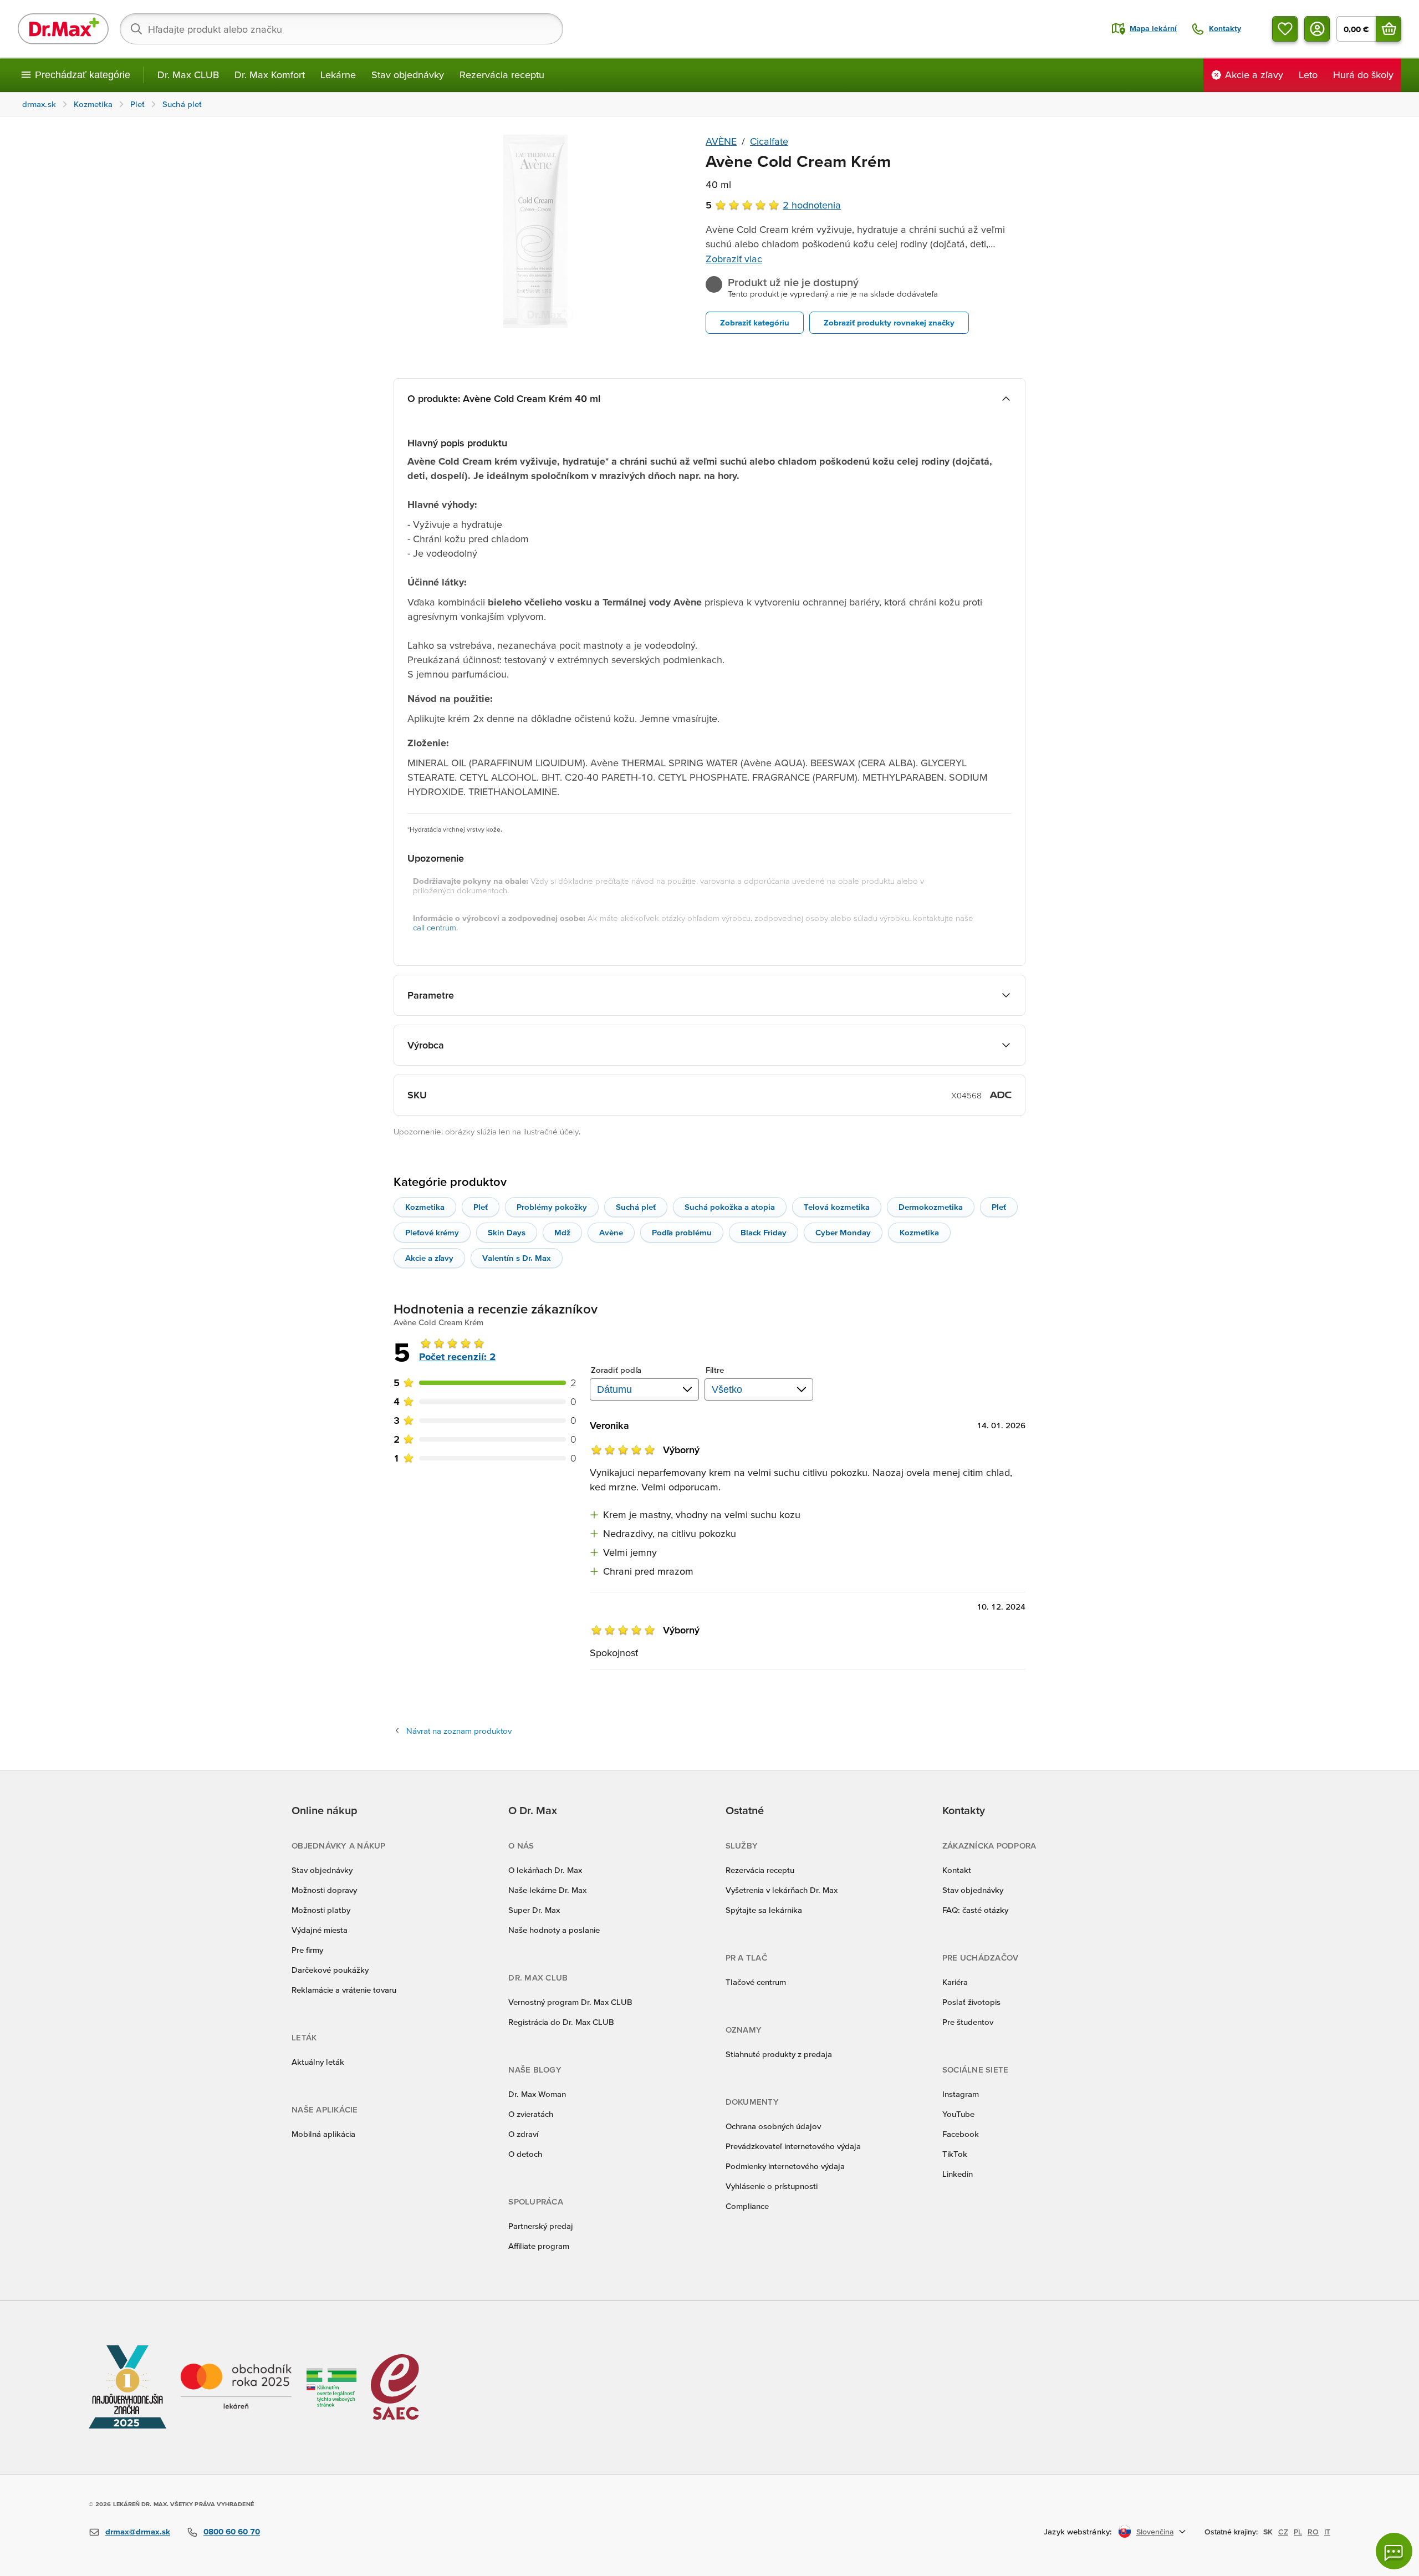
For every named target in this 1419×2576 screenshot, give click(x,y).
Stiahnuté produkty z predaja (779, 2054)
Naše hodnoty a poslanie (554, 1930)
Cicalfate (769, 141)
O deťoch (525, 2154)
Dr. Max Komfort (270, 75)
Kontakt (957, 1870)
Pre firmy (307, 1950)
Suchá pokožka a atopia (730, 1207)
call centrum (435, 927)
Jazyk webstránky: (1078, 2531)
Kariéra (955, 1982)
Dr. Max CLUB (188, 75)
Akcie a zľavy (429, 1258)
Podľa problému (682, 1232)
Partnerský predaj (541, 2226)
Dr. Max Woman (537, 2094)
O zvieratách (531, 2114)
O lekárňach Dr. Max (545, 1870)
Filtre (715, 1370)
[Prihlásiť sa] (1317, 29)
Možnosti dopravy (324, 1890)
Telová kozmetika (837, 1207)
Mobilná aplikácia (323, 2134)
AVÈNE (721, 141)
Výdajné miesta (320, 1930)
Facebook (961, 2134)
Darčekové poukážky (330, 1970)
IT (1327, 2532)
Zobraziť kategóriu (755, 322)
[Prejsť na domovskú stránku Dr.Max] (63, 29)
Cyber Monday (843, 1232)
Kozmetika (425, 1207)
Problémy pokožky (552, 1207)
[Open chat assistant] (1394, 2551)
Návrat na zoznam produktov (459, 1731)
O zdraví (523, 2134)
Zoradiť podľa (616, 1370)
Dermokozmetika (931, 1207)
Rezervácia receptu (502, 75)
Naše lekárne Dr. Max (547, 1890)
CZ (1283, 2532)
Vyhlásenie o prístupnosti (772, 2186)
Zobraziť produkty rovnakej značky (889, 322)
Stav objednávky (408, 75)
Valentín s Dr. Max (517, 1258)
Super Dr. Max (534, 1910)
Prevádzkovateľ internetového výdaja (793, 2146)
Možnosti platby (321, 1910)
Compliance (747, 2206)
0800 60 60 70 (232, 2531)
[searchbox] (341, 29)
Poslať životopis (971, 2002)
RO (1313, 2532)
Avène (611, 1232)
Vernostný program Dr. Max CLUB (570, 2002)
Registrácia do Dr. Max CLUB (561, 2022)
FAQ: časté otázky (975, 1910)
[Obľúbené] (1285, 29)
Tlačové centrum (756, 1982)
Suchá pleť (636, 1207)
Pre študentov (968, 2022)
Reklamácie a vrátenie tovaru (344, 1990)
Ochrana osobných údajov (773, 2126)
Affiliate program (539, 2246)
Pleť (481, 1207)
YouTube (958, 2114)
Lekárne (338, 75)
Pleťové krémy (432, 1232)
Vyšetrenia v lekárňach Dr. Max (782, 1890)
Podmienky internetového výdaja (785, 2166)
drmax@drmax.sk (138, 2531)
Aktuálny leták (318, 2062)
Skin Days (507, 1232)
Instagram (961, 2094)
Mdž (562, 1232)
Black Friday (764, 1232)
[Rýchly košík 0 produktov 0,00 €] (1389, 29)
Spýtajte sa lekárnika (764, 1910)
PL (1298, 2532)
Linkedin (958, 2174)
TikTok (955, 2154)
